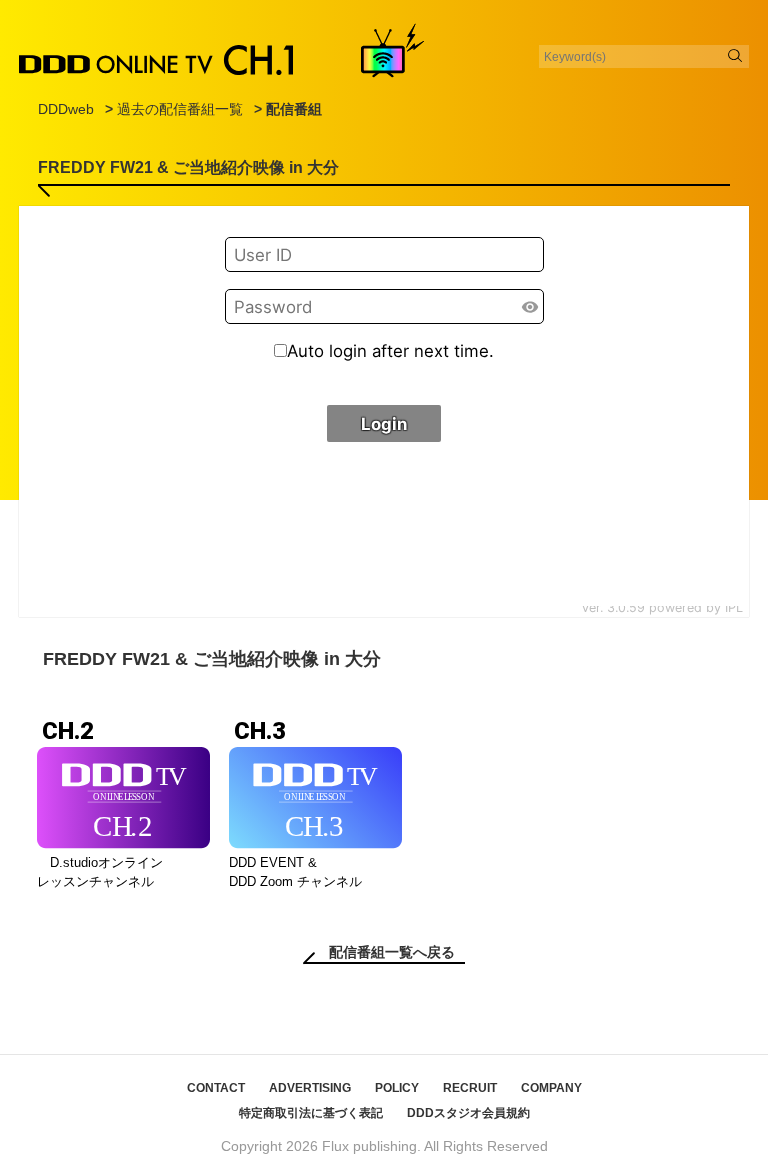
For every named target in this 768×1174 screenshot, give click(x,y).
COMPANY (551, 1088)
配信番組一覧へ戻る (392, 952)
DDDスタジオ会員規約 (468, 1113)
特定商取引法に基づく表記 (311, 1113)
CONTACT (216, 1088)
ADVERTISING (310, 1088)
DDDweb (66, 109)
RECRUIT (470, 1088)
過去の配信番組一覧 (180, 109)
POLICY (397, 1088)
